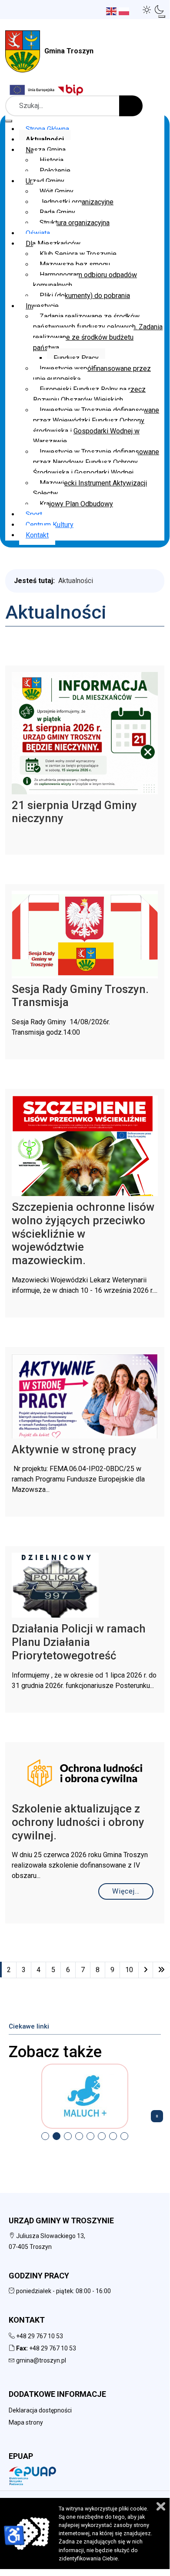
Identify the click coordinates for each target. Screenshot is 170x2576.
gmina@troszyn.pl (41, 2360)
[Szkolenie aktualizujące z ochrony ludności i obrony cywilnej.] (85, 1773)
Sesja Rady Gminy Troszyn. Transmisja (80, 996)
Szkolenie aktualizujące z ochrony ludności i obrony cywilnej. (78, 1822)
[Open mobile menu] (162, 16)
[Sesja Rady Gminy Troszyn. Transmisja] (85, 934)
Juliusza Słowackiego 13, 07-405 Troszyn (47, 2241)
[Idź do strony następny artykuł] (146, 1970)
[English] (112, 11)
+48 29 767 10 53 (40, 2336)
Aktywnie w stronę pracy (74, 1449)
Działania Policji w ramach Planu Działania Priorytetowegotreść (79, 1642)
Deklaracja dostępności (40, 2410)
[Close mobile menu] (9, 121)
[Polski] (125, 11)
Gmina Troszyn (69, 51)
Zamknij (161, 2506)
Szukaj (131, 106)
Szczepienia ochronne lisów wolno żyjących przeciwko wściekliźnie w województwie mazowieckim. (83, 1234)
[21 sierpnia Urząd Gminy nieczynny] (85, 732)
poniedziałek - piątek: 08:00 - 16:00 (63, 2291)
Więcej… (126, 1891)
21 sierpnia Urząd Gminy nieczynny (74, 812)
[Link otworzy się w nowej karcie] (72, 90)
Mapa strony (26, 2422)
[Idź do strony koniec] (161, 1970)
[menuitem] (47, 129)
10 (129, 1970)
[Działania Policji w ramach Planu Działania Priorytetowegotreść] (55, 1585)
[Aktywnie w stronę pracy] (85, 1395)
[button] (147, 10)
